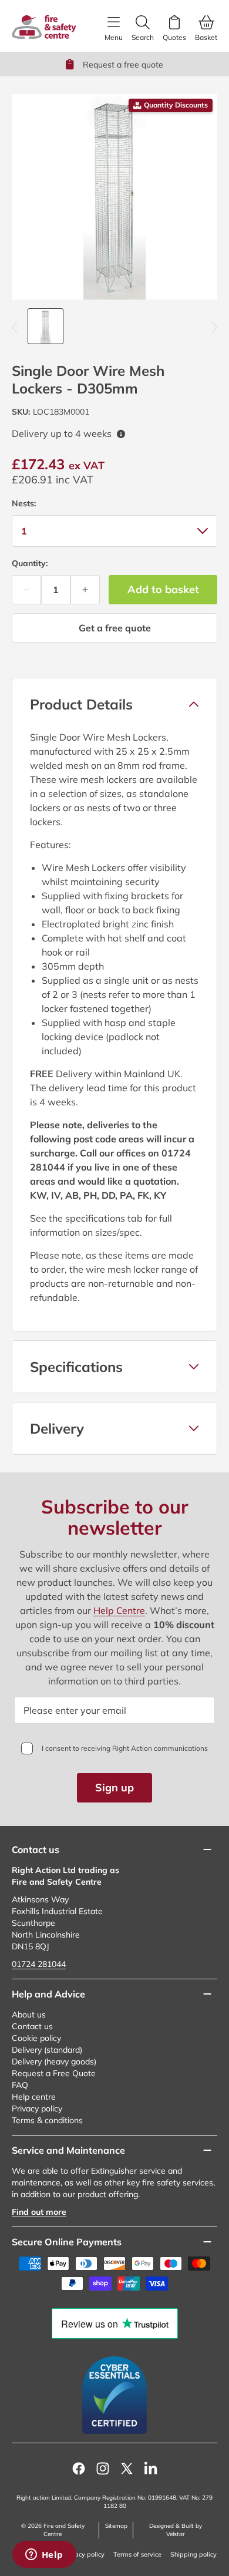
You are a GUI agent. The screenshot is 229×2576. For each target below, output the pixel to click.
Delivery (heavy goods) (54, 2062)
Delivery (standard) (47, 2050)
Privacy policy (37, 2108)
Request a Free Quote (54, 2073)
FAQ (20, 2085)
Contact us (32, 2026)
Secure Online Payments (67, 2242)
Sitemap (116, 2526)
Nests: (24, 503)
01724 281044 (39, 1964)
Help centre (34, 2097)
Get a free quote (115, 628)
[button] (114, 704)
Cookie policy (36, 2038)
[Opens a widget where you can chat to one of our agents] (44, 2555)
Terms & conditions (47, 2120)
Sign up (114, 1788)
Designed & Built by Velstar (176, 2530)
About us (29, 2015)
